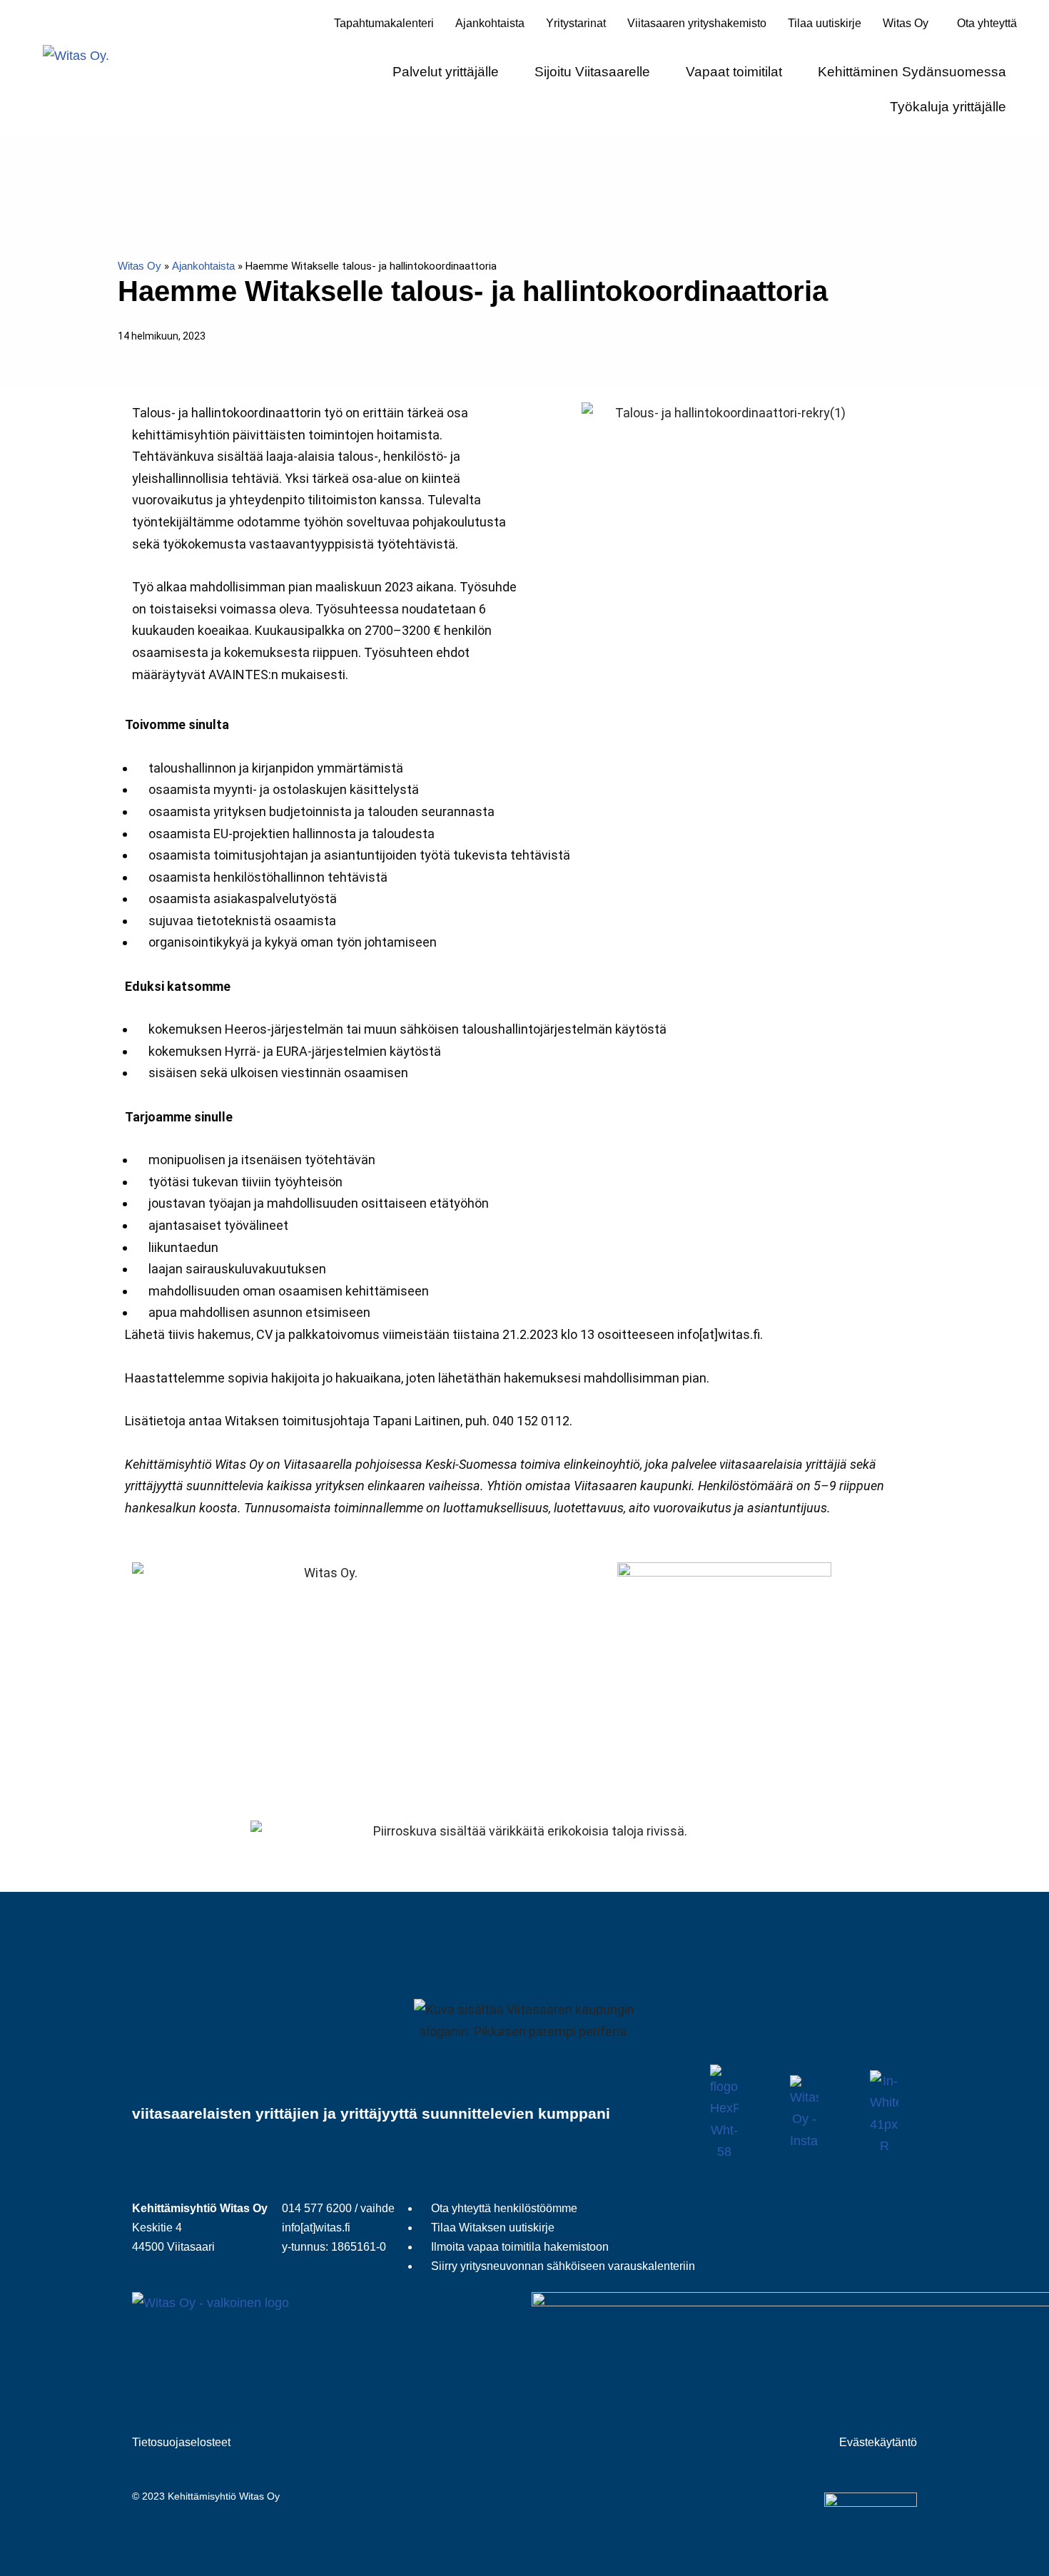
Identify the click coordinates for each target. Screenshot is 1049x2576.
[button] (909, 24)
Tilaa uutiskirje (825, 23)
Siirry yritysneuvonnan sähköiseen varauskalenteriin (563, 2266)
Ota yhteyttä (987, 23)
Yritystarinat (576, 23)
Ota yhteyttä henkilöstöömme (504, 2208)
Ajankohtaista (490, 23)
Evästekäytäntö (878, 2442)
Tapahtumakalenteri (384, 23)
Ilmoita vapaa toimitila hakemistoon (520, 2247)
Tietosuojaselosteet (181, 2442)
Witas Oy (140, 266)
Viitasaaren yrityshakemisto (697, 23)
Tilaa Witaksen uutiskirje (493, 2228)
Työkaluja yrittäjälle (948, 107)
